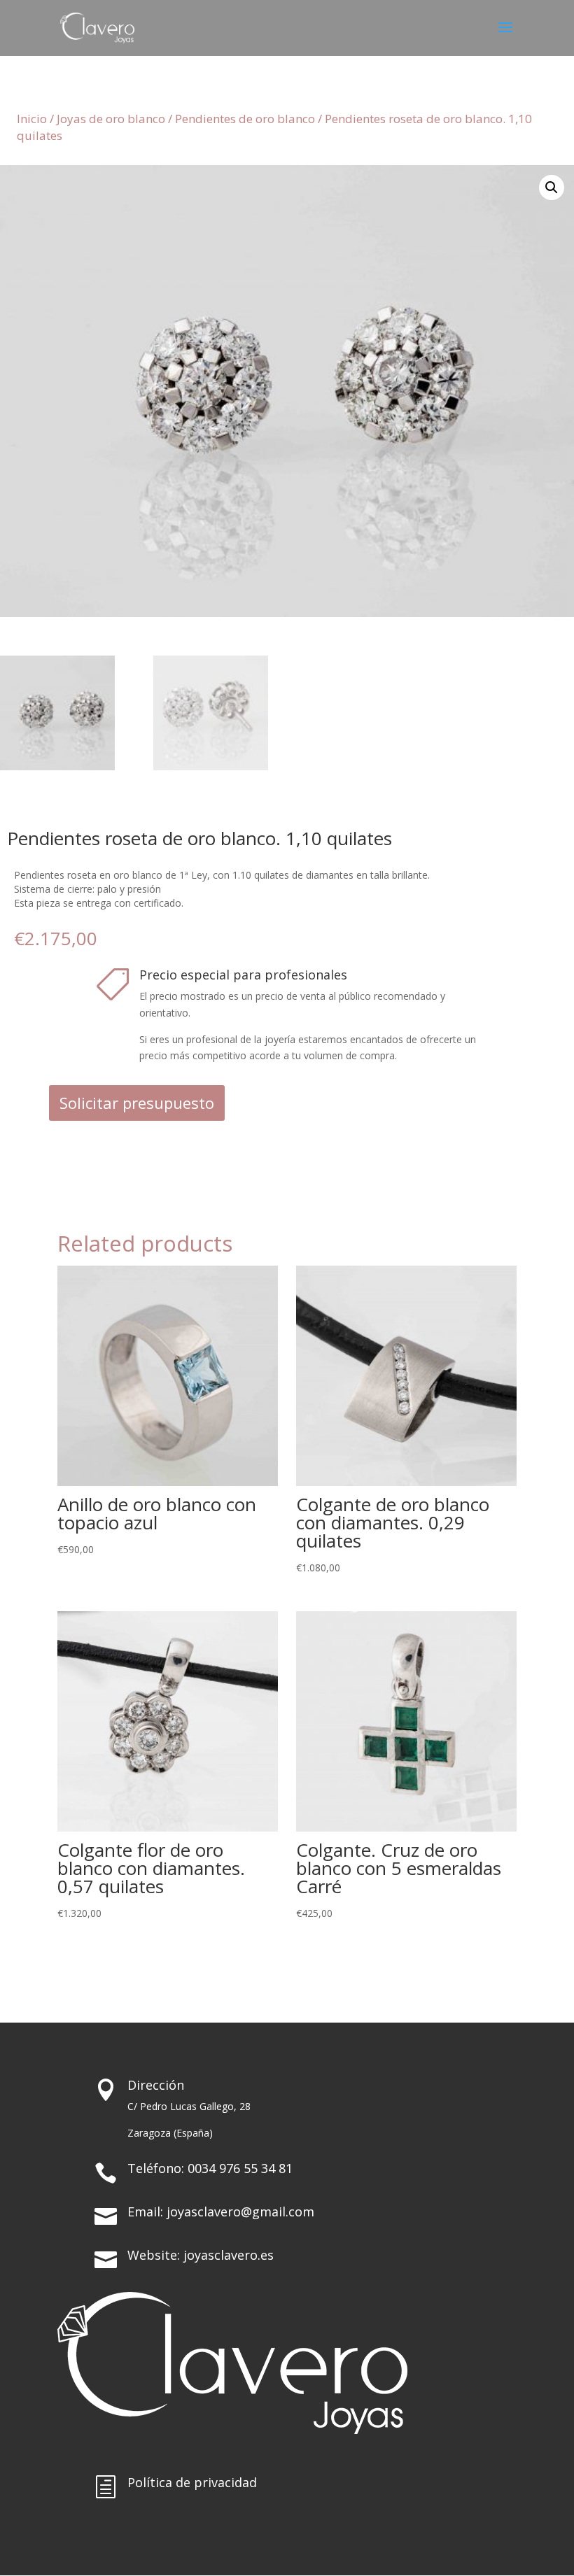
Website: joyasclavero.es (201, 2255)
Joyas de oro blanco (111, 119)
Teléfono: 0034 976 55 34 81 (210, 2168)
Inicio (32, 119)
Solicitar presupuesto (137, 1103)
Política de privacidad (192, 2482)
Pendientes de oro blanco (245, 119)
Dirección (156, 2085)
